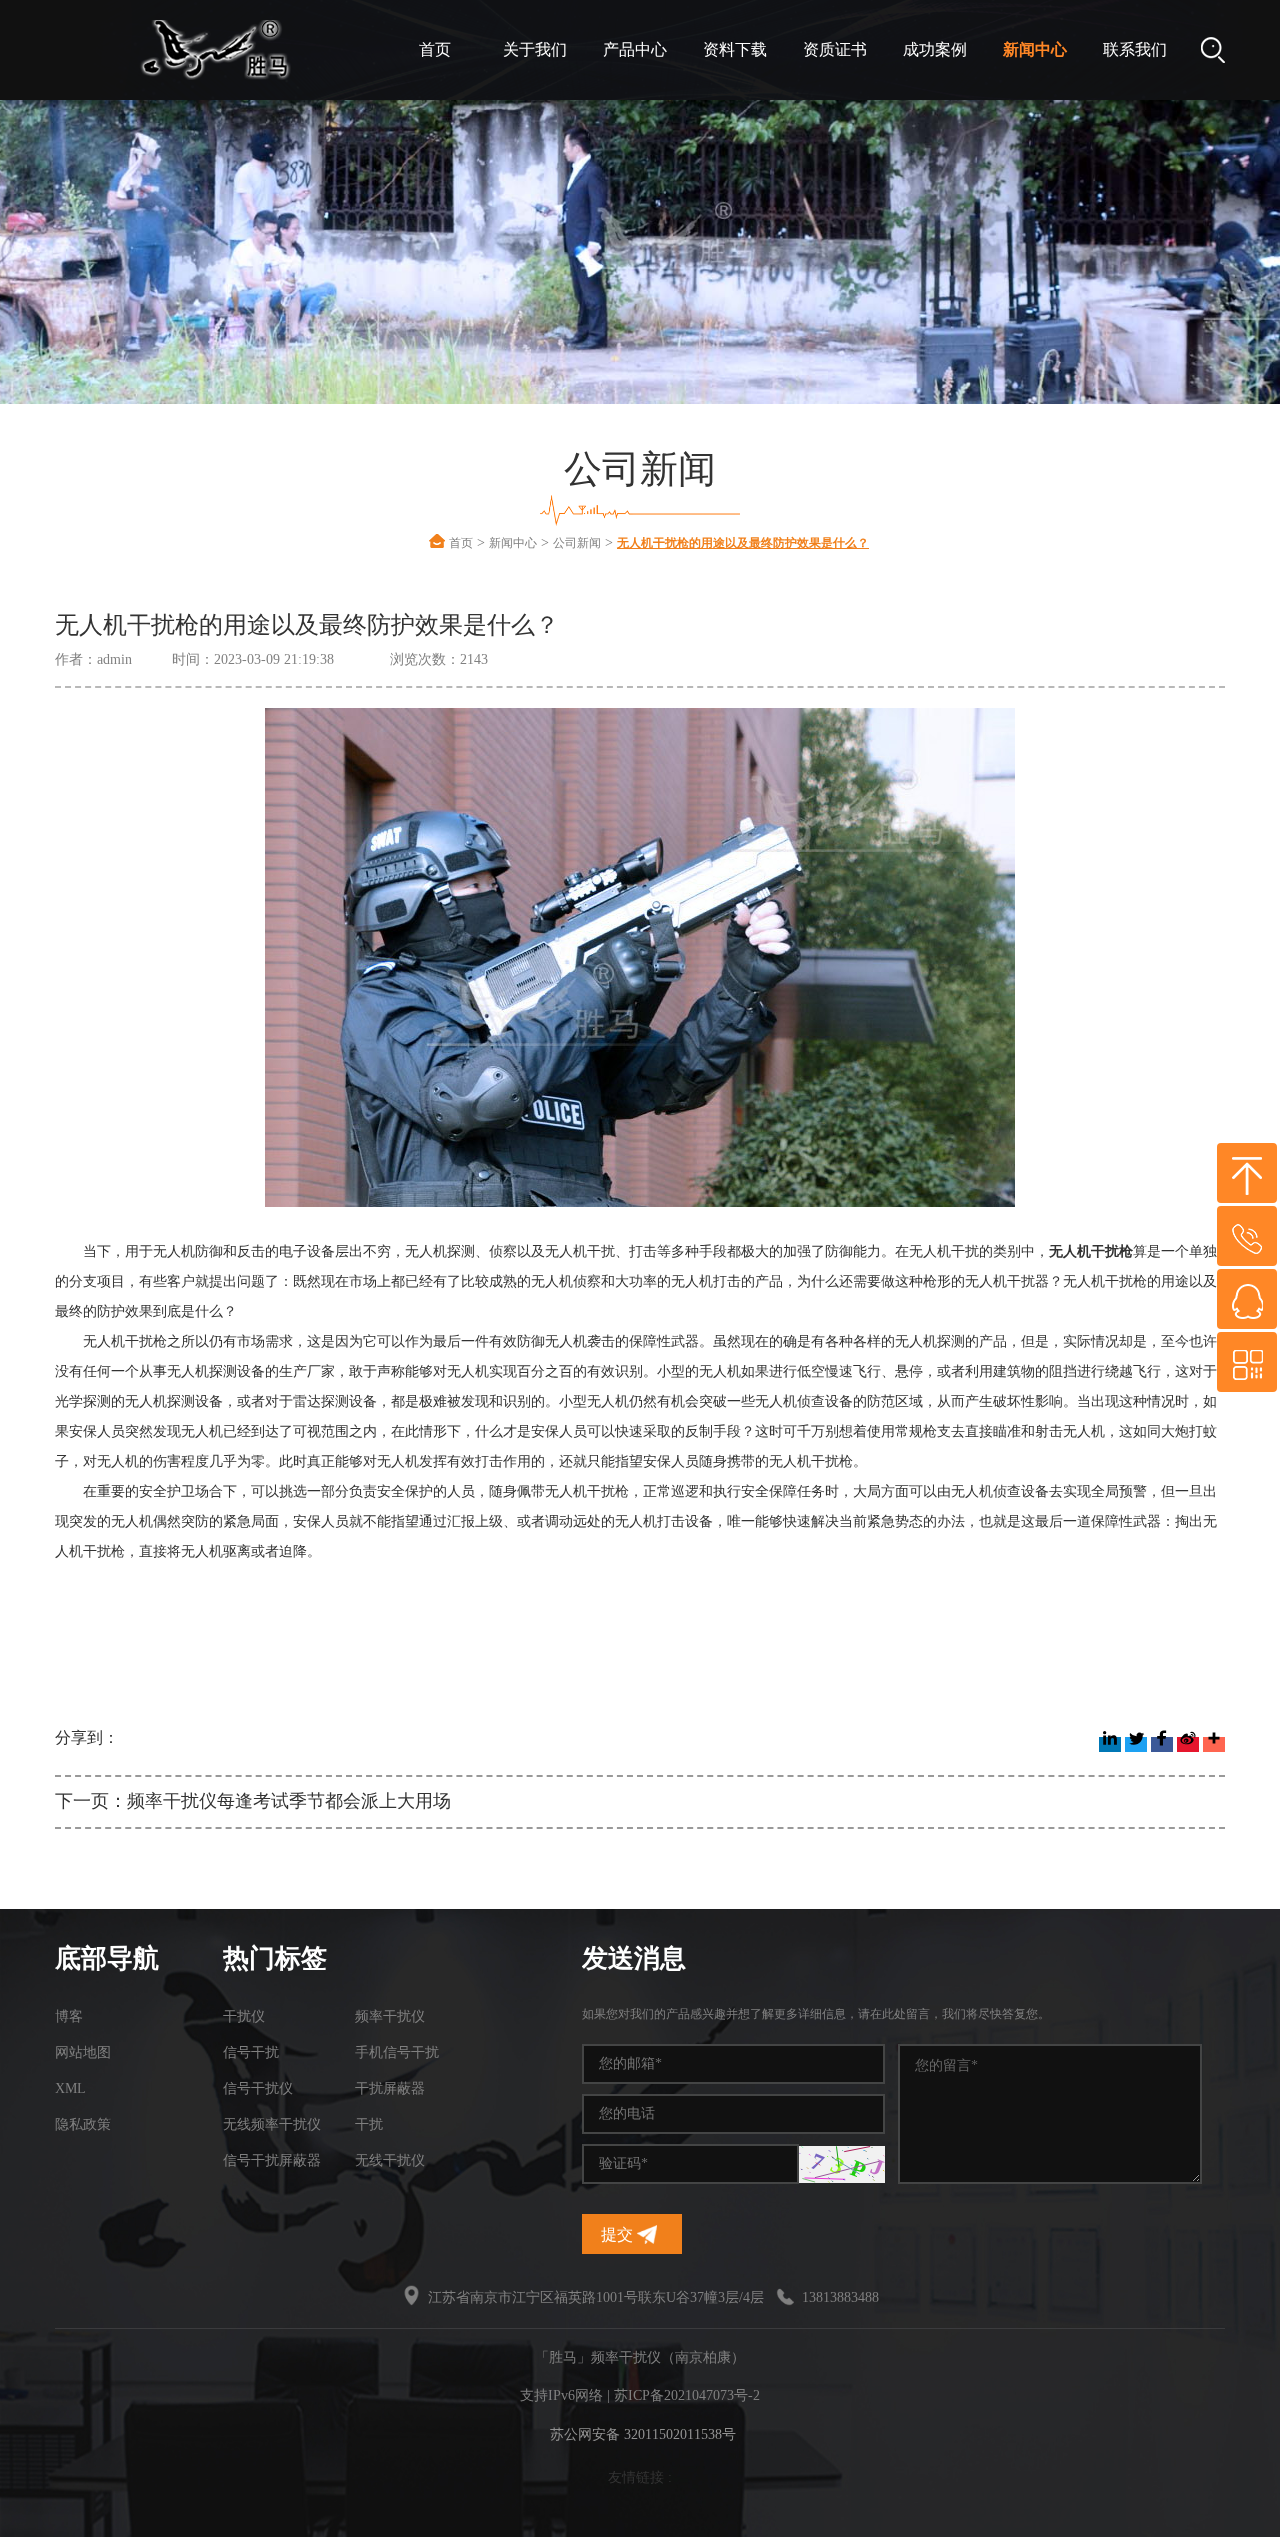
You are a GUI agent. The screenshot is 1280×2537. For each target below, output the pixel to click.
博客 (69, 2016)
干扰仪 (244, 2016)
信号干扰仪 (258, 2088)
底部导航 (107, 1958)
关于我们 (535, 49)
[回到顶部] (1247, 1173)
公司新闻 (577, 543)
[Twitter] (1136, 1744)
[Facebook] (1162, 1744)
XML (70, 2088)
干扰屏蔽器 (390, 2088)
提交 (619, 2234)
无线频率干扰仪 (272, 2124)
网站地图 (83, 2052)
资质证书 (835, 49)
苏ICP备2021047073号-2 (687, 2395)
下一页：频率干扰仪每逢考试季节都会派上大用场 (253, 1801)
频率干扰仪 (390, 2016)
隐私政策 (83, 2124)
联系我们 (1135, 49)
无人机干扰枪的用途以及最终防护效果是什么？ (743, 543)
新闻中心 (1035, 49)
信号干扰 (251, 2052)
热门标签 (275, 1958)
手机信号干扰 (397, 2052)
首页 (435, 49)
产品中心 (635, 49)
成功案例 (935, 49)
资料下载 (735, 49)
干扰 (369, 2124)
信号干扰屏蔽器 (272, 2160)
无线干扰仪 (390, 2160)
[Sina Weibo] (1188, 1744)
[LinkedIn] (1110, 1744)
